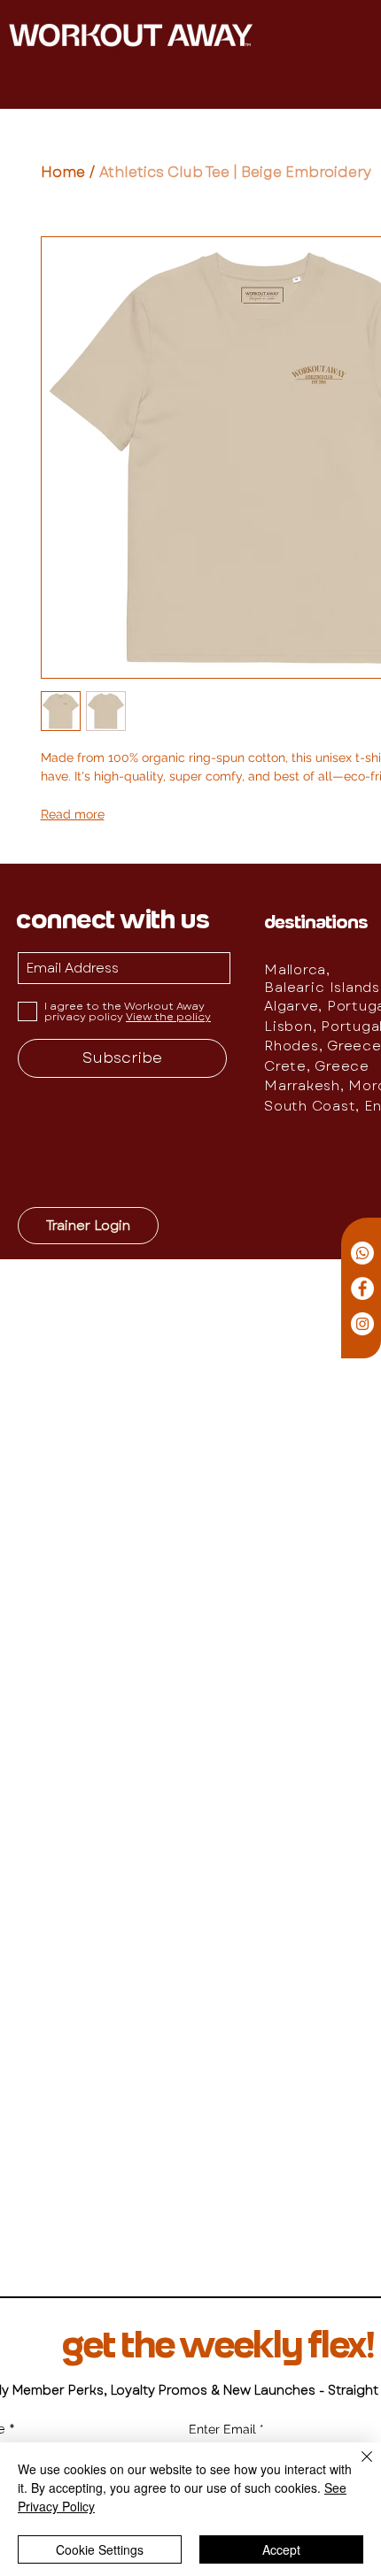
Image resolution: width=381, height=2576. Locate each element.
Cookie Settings (100, 2549)
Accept (281, 2549)
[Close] (356, 2467)
